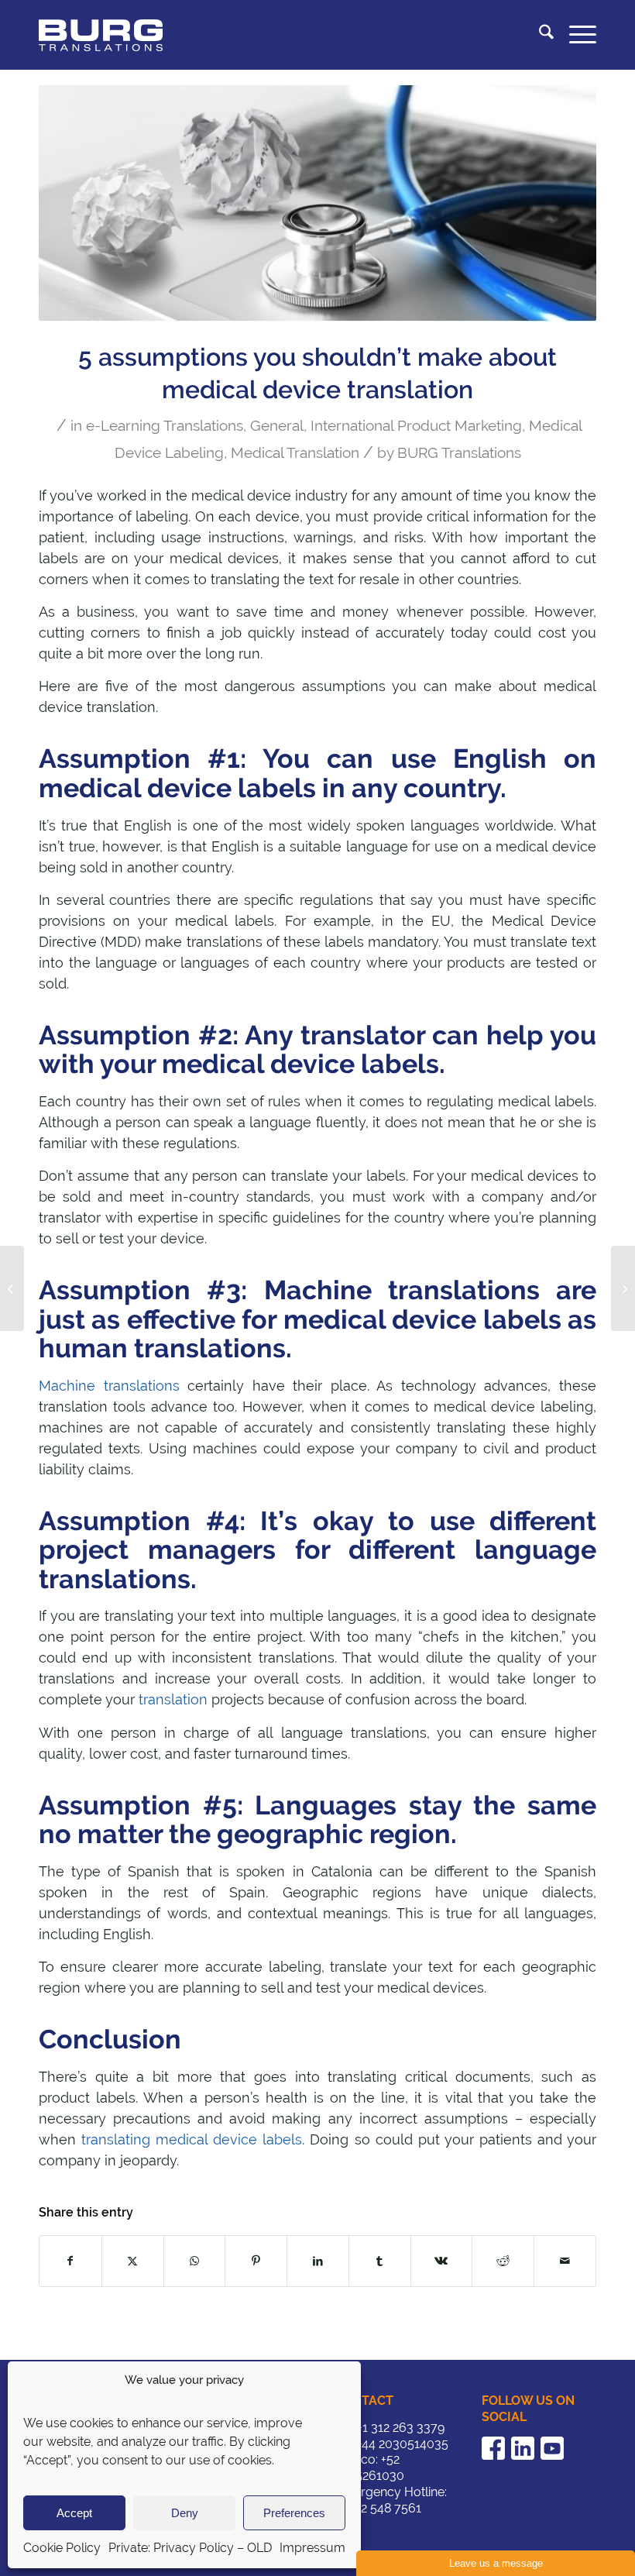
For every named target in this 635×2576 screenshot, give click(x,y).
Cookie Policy (62, 2548)
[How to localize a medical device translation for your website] (623, 1288)
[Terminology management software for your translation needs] (12, 1288)
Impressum (312, 2548)
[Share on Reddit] (503, 2261)
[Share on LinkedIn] (318, 2261)
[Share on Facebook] (70, 2261)
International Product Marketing (416, 425)
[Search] (539, 35)
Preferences (294, 2513)
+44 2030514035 (403, 2444)
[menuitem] (539, 35)
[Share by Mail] (565, 2261)
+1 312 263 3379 (401, 2428)
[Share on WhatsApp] (195, 2261)
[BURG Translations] (101, 35)
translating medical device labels (192, 2139)
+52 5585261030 (369, 2468)
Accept (74, 2513)
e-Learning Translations (165, 425)
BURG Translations (459, 452)
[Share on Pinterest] (256, 2261)
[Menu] (575, 35)
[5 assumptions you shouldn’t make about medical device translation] (317, 203)
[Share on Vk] (442, 2261)
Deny (185, 2513)
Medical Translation (295, 452)
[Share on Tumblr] (380, 2261)
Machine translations (109, 1386)
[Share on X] (133, 2261)
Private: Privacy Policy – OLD (190, 2548)
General (277, 425)
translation (173, 1699)
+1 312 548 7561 (378, 2508)
